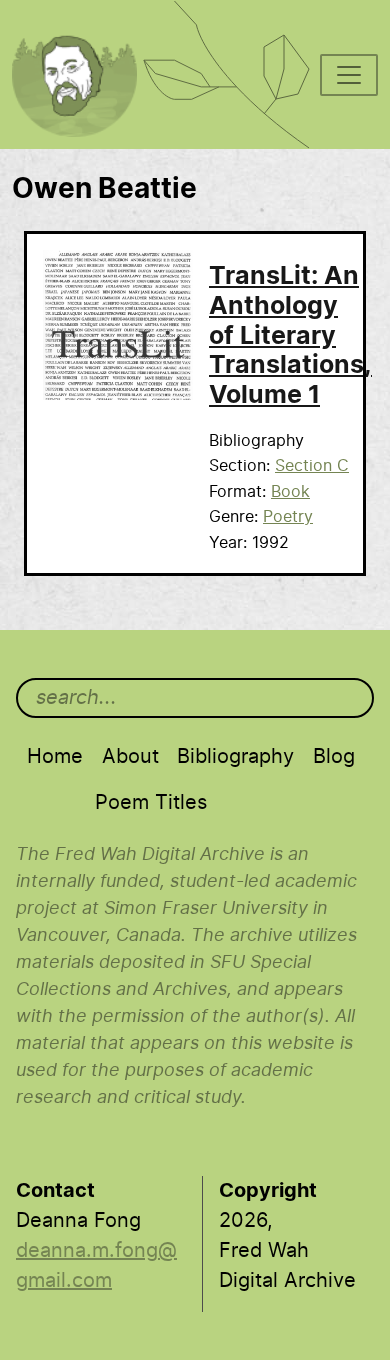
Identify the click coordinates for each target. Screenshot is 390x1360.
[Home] (85, 26)
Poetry (288, 517)
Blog (334, 757)
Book (290, 492)
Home (55, 757)
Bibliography (235, 757)
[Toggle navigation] (349, 75)
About (130, 757)
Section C (312, 466)
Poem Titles (151, 803)
